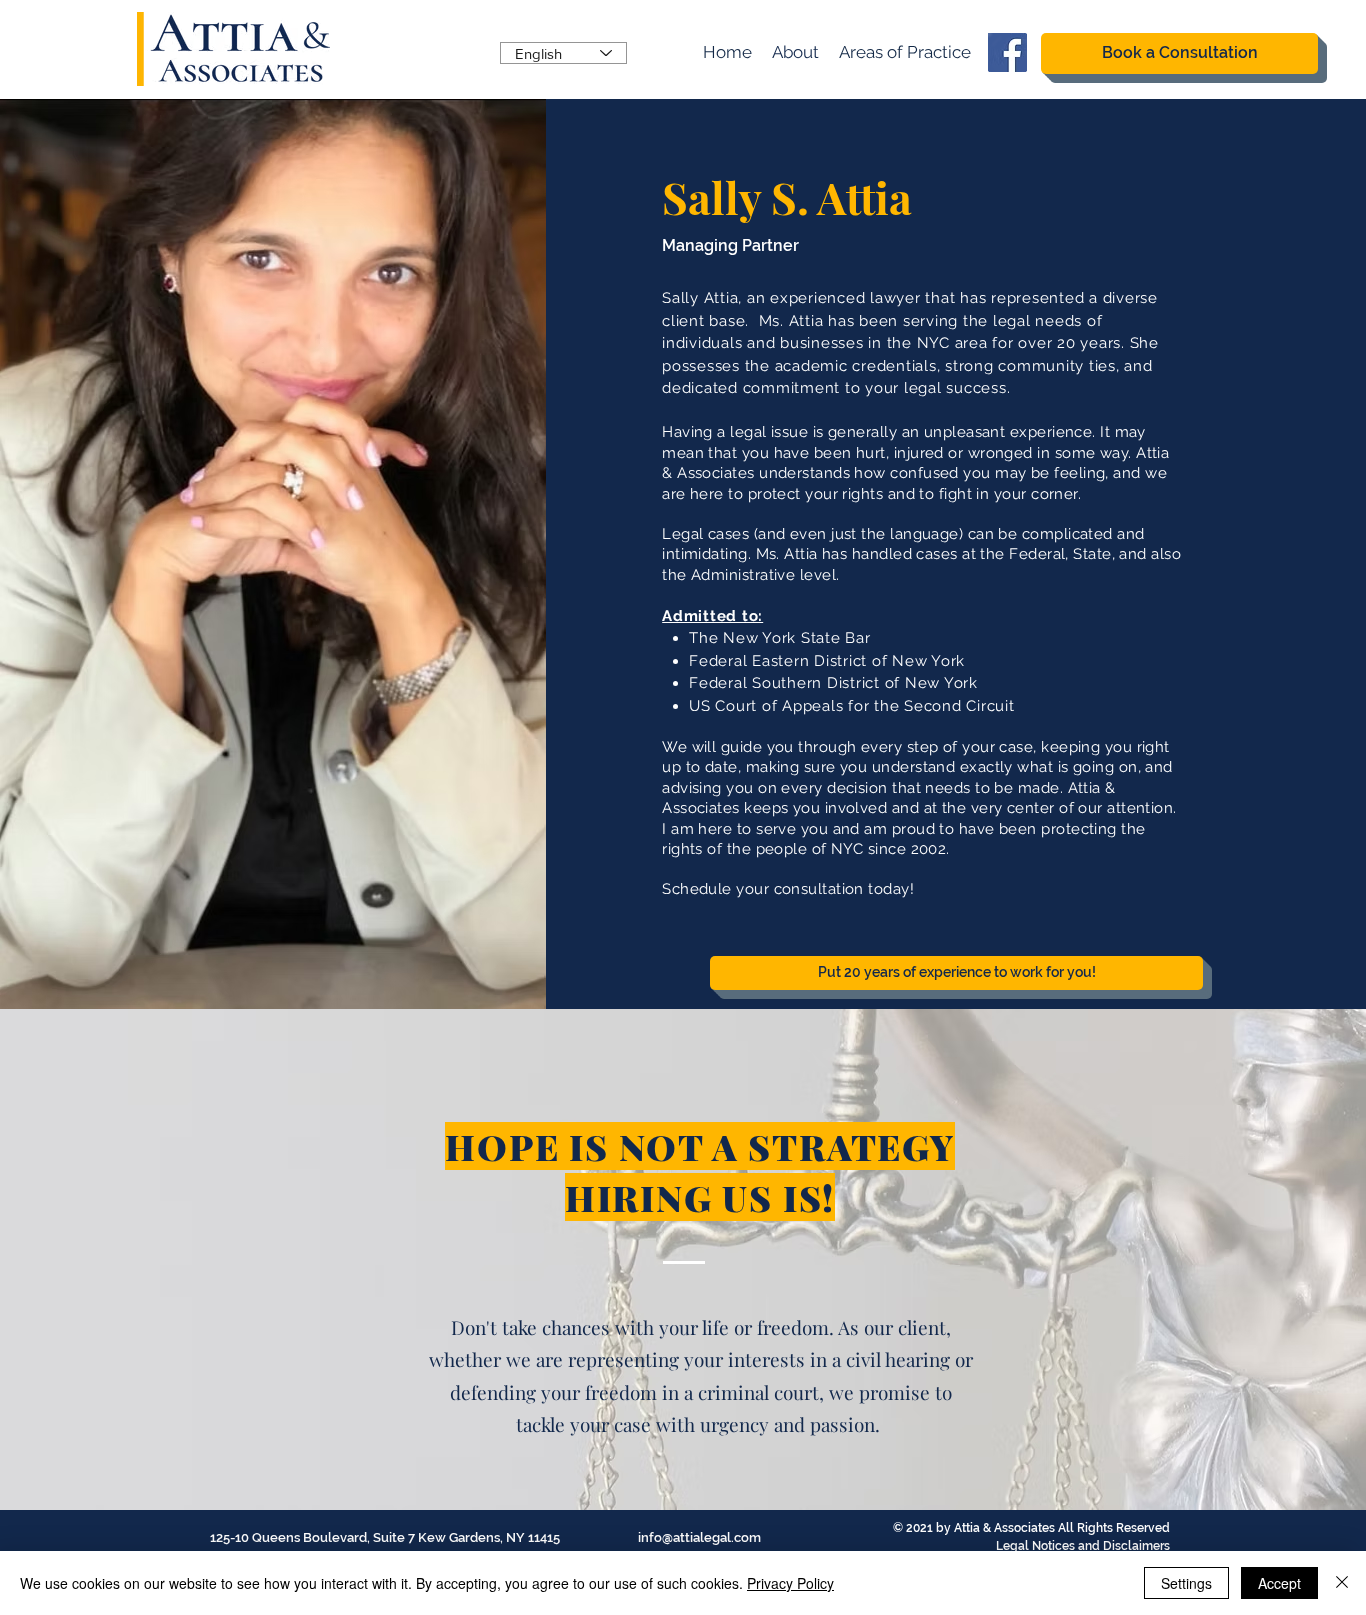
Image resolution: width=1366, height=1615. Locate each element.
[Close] (1342, 1583)
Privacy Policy (790, 1583)
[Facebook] (1007, 52)
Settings (1186, 1583)
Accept (1279, 1583)
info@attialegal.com (699, 1537)
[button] (905, 52)
